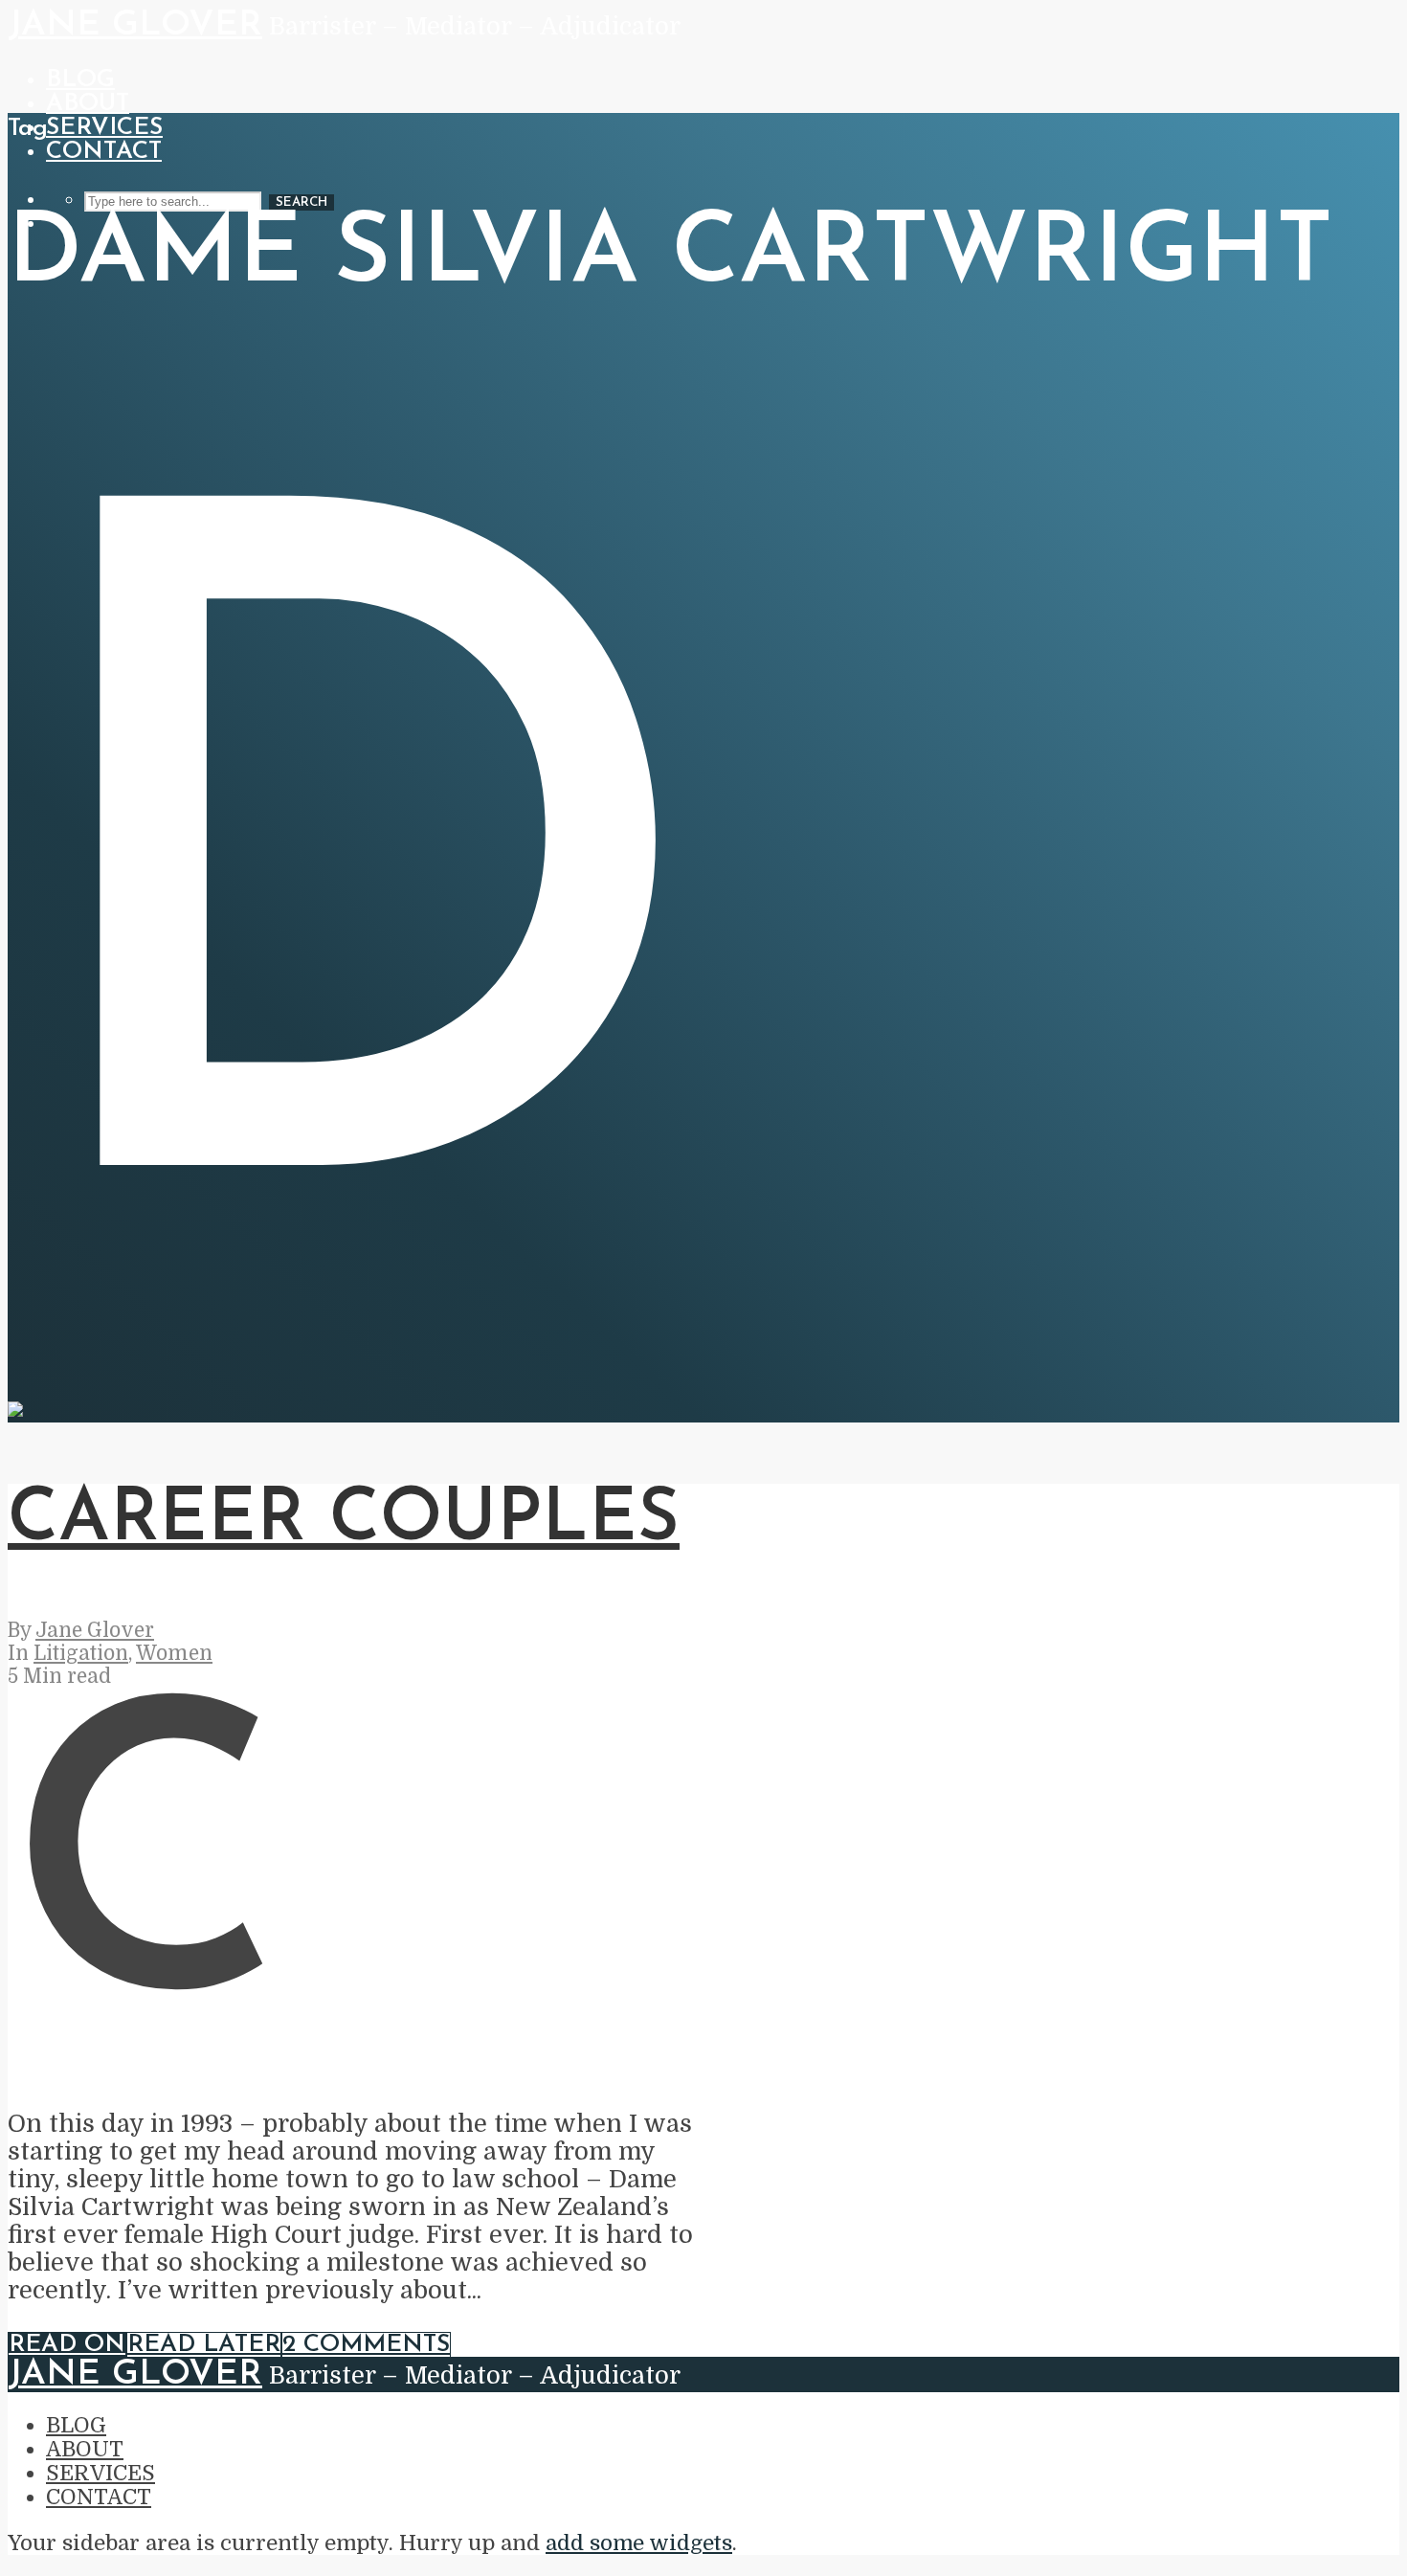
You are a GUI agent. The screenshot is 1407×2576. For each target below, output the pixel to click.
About (88, 104)
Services (104, 128)
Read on (67, 2345)
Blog (80, 80)
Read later (204, 2345)
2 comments (366, 2345)
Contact (104, 152)
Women (174, 1653)
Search (301, 202)
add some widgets (639, 2543)
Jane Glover (135, 25)
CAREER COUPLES (344, 1521)
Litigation (81, 1653)
